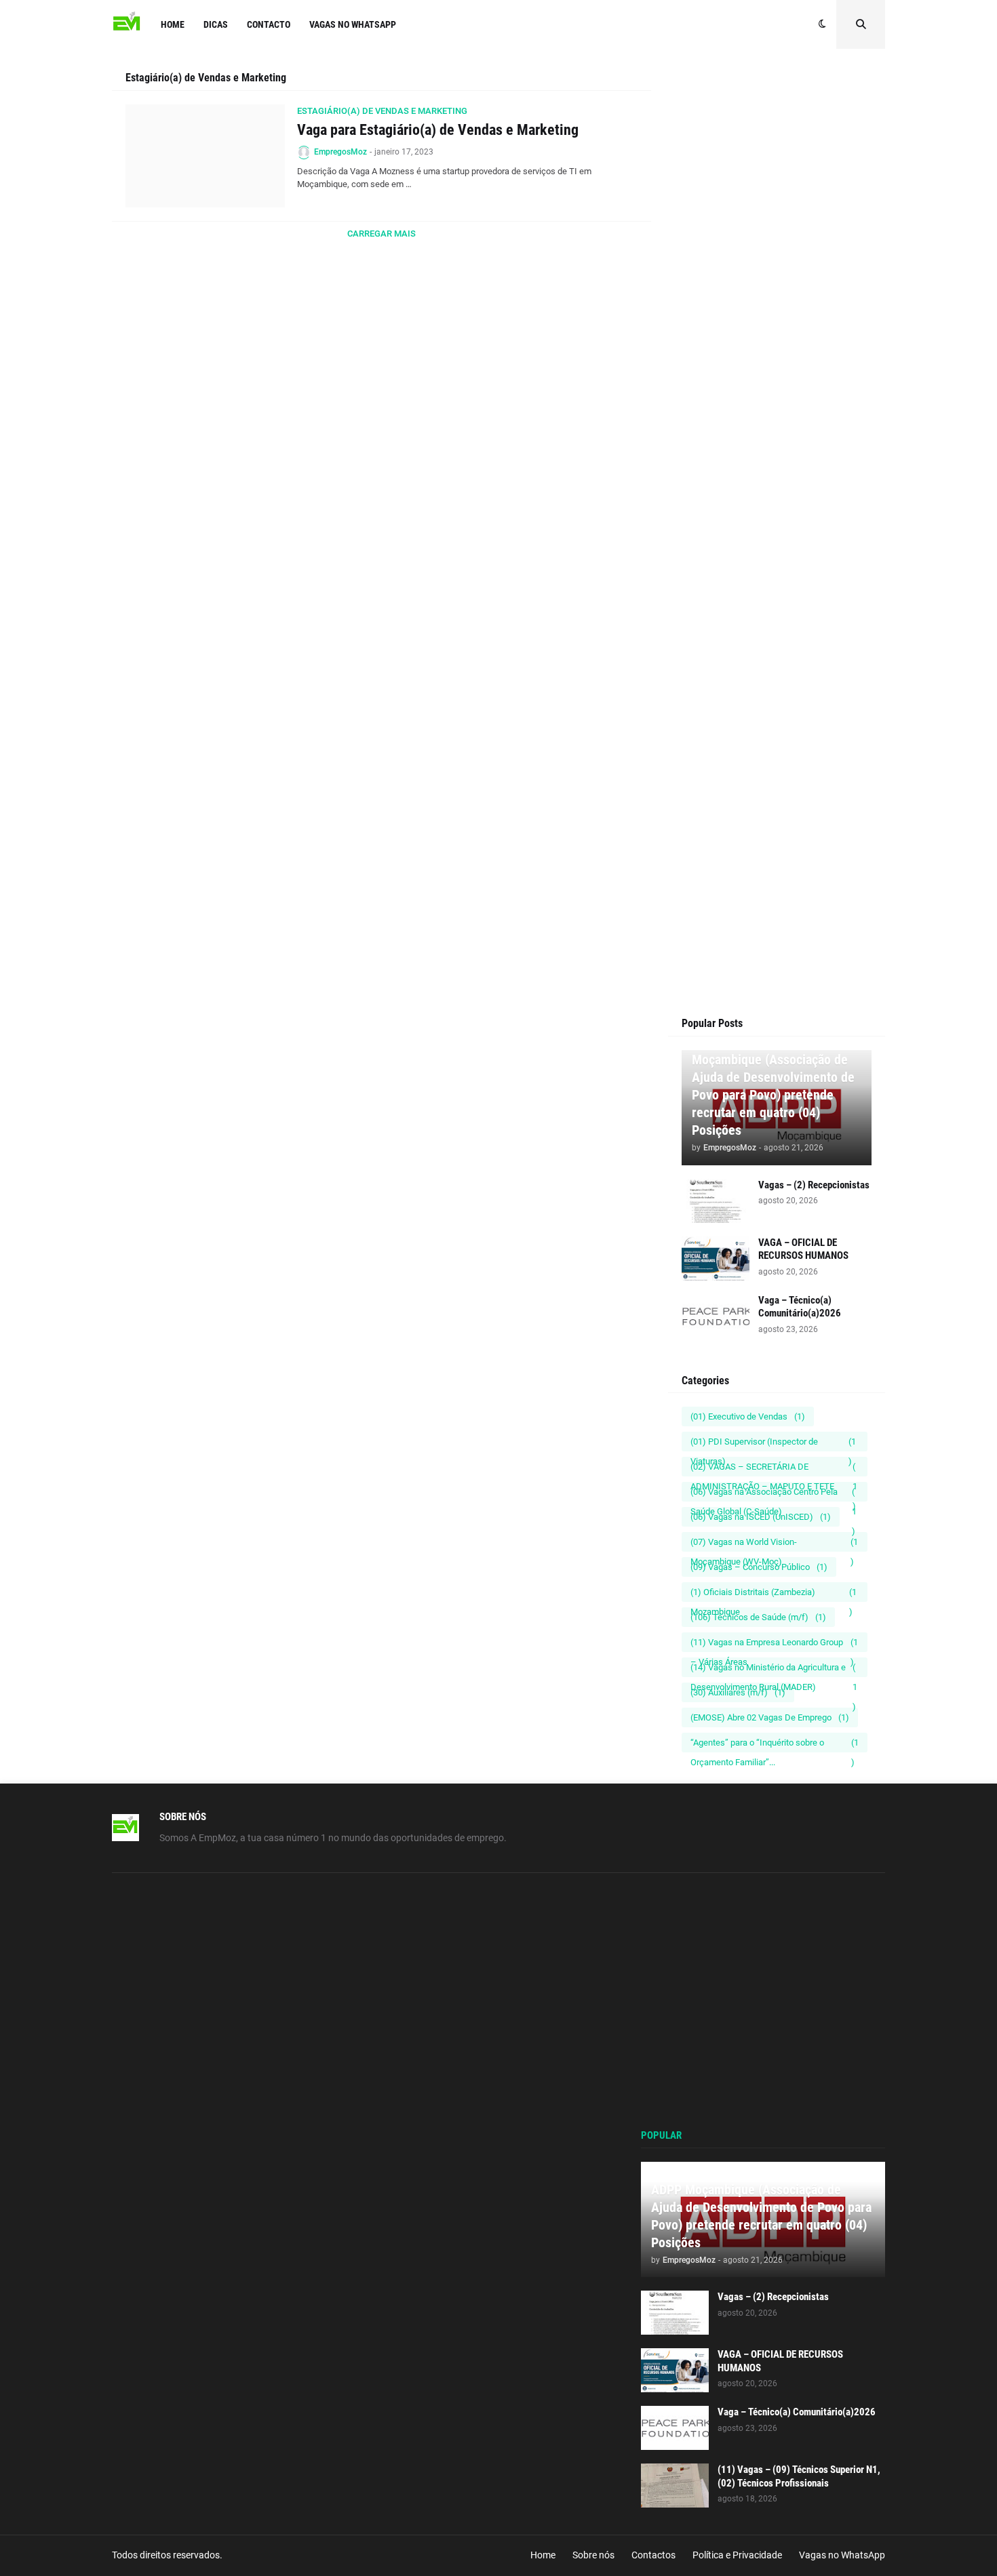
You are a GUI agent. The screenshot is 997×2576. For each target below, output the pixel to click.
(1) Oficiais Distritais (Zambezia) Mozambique (774, 1594)
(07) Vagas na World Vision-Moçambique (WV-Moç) (774, 1544)
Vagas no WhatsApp (842, 2555)
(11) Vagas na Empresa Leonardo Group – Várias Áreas (774, 1645)
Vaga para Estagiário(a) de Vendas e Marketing (438, 130)
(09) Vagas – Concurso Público (759, 1567)
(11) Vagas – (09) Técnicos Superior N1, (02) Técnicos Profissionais (799, 2476)
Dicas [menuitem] (216, 24)
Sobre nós (593, 2555)
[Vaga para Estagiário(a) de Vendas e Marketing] (205, 156)
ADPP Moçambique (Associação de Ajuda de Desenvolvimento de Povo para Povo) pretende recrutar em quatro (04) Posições (773, 1086)
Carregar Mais (382, 234)
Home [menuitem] (173, 24)
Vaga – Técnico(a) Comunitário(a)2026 (800, 1307)
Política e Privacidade (737, 2555)
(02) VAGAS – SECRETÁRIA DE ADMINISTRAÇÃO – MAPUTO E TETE (774, 1469)
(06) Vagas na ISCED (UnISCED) (761, 1517)
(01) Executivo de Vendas (748, 1416)
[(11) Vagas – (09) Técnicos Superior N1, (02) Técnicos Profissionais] (675, 2486)
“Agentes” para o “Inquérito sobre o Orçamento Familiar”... (775, 1745)
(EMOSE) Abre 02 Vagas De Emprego (770, 1717)
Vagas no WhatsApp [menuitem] (353, 24)
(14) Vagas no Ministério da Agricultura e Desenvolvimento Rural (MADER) (774, 1670)
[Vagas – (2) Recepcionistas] (716, 1201)
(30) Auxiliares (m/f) (738, 1692)
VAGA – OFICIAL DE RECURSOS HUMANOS (803, 1249)
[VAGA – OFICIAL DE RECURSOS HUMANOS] (716, 1259)
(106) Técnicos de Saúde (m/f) (758, 1617)
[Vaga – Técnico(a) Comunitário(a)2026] (716, 1316)
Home (543, 2555)
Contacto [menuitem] (269, 24)
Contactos (653, 2555)
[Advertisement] (777, 327)
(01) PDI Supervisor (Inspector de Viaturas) (773, 1444)
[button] (822, 24)
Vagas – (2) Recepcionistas (814, 1185)
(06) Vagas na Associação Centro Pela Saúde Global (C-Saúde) (774, 1494)
